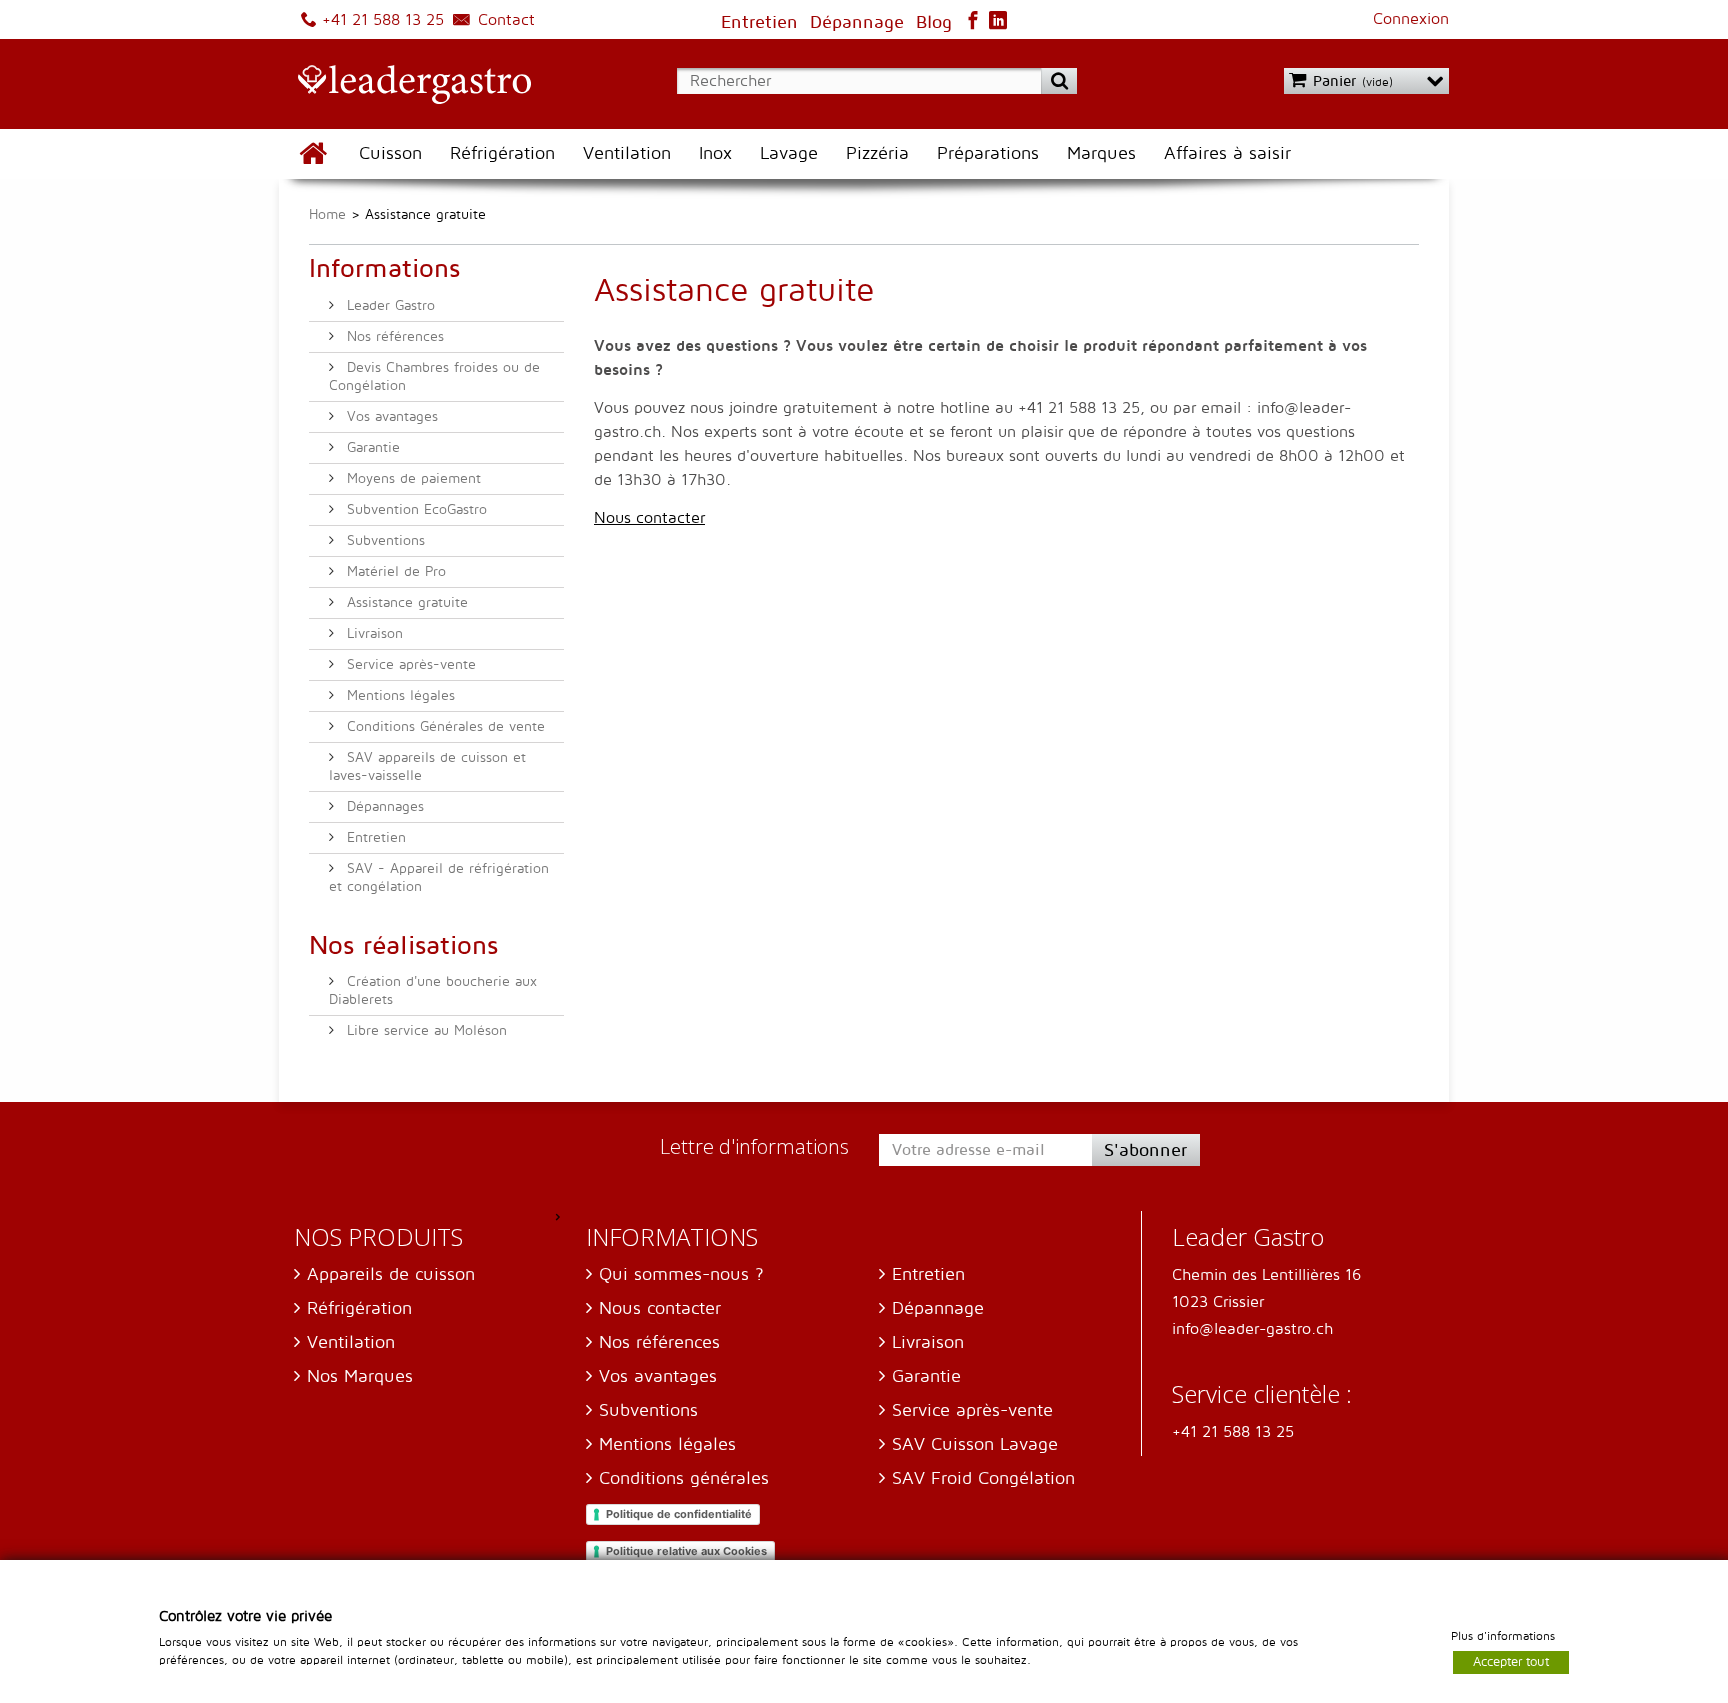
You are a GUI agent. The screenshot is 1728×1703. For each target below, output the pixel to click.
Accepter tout (1511, 1661)
